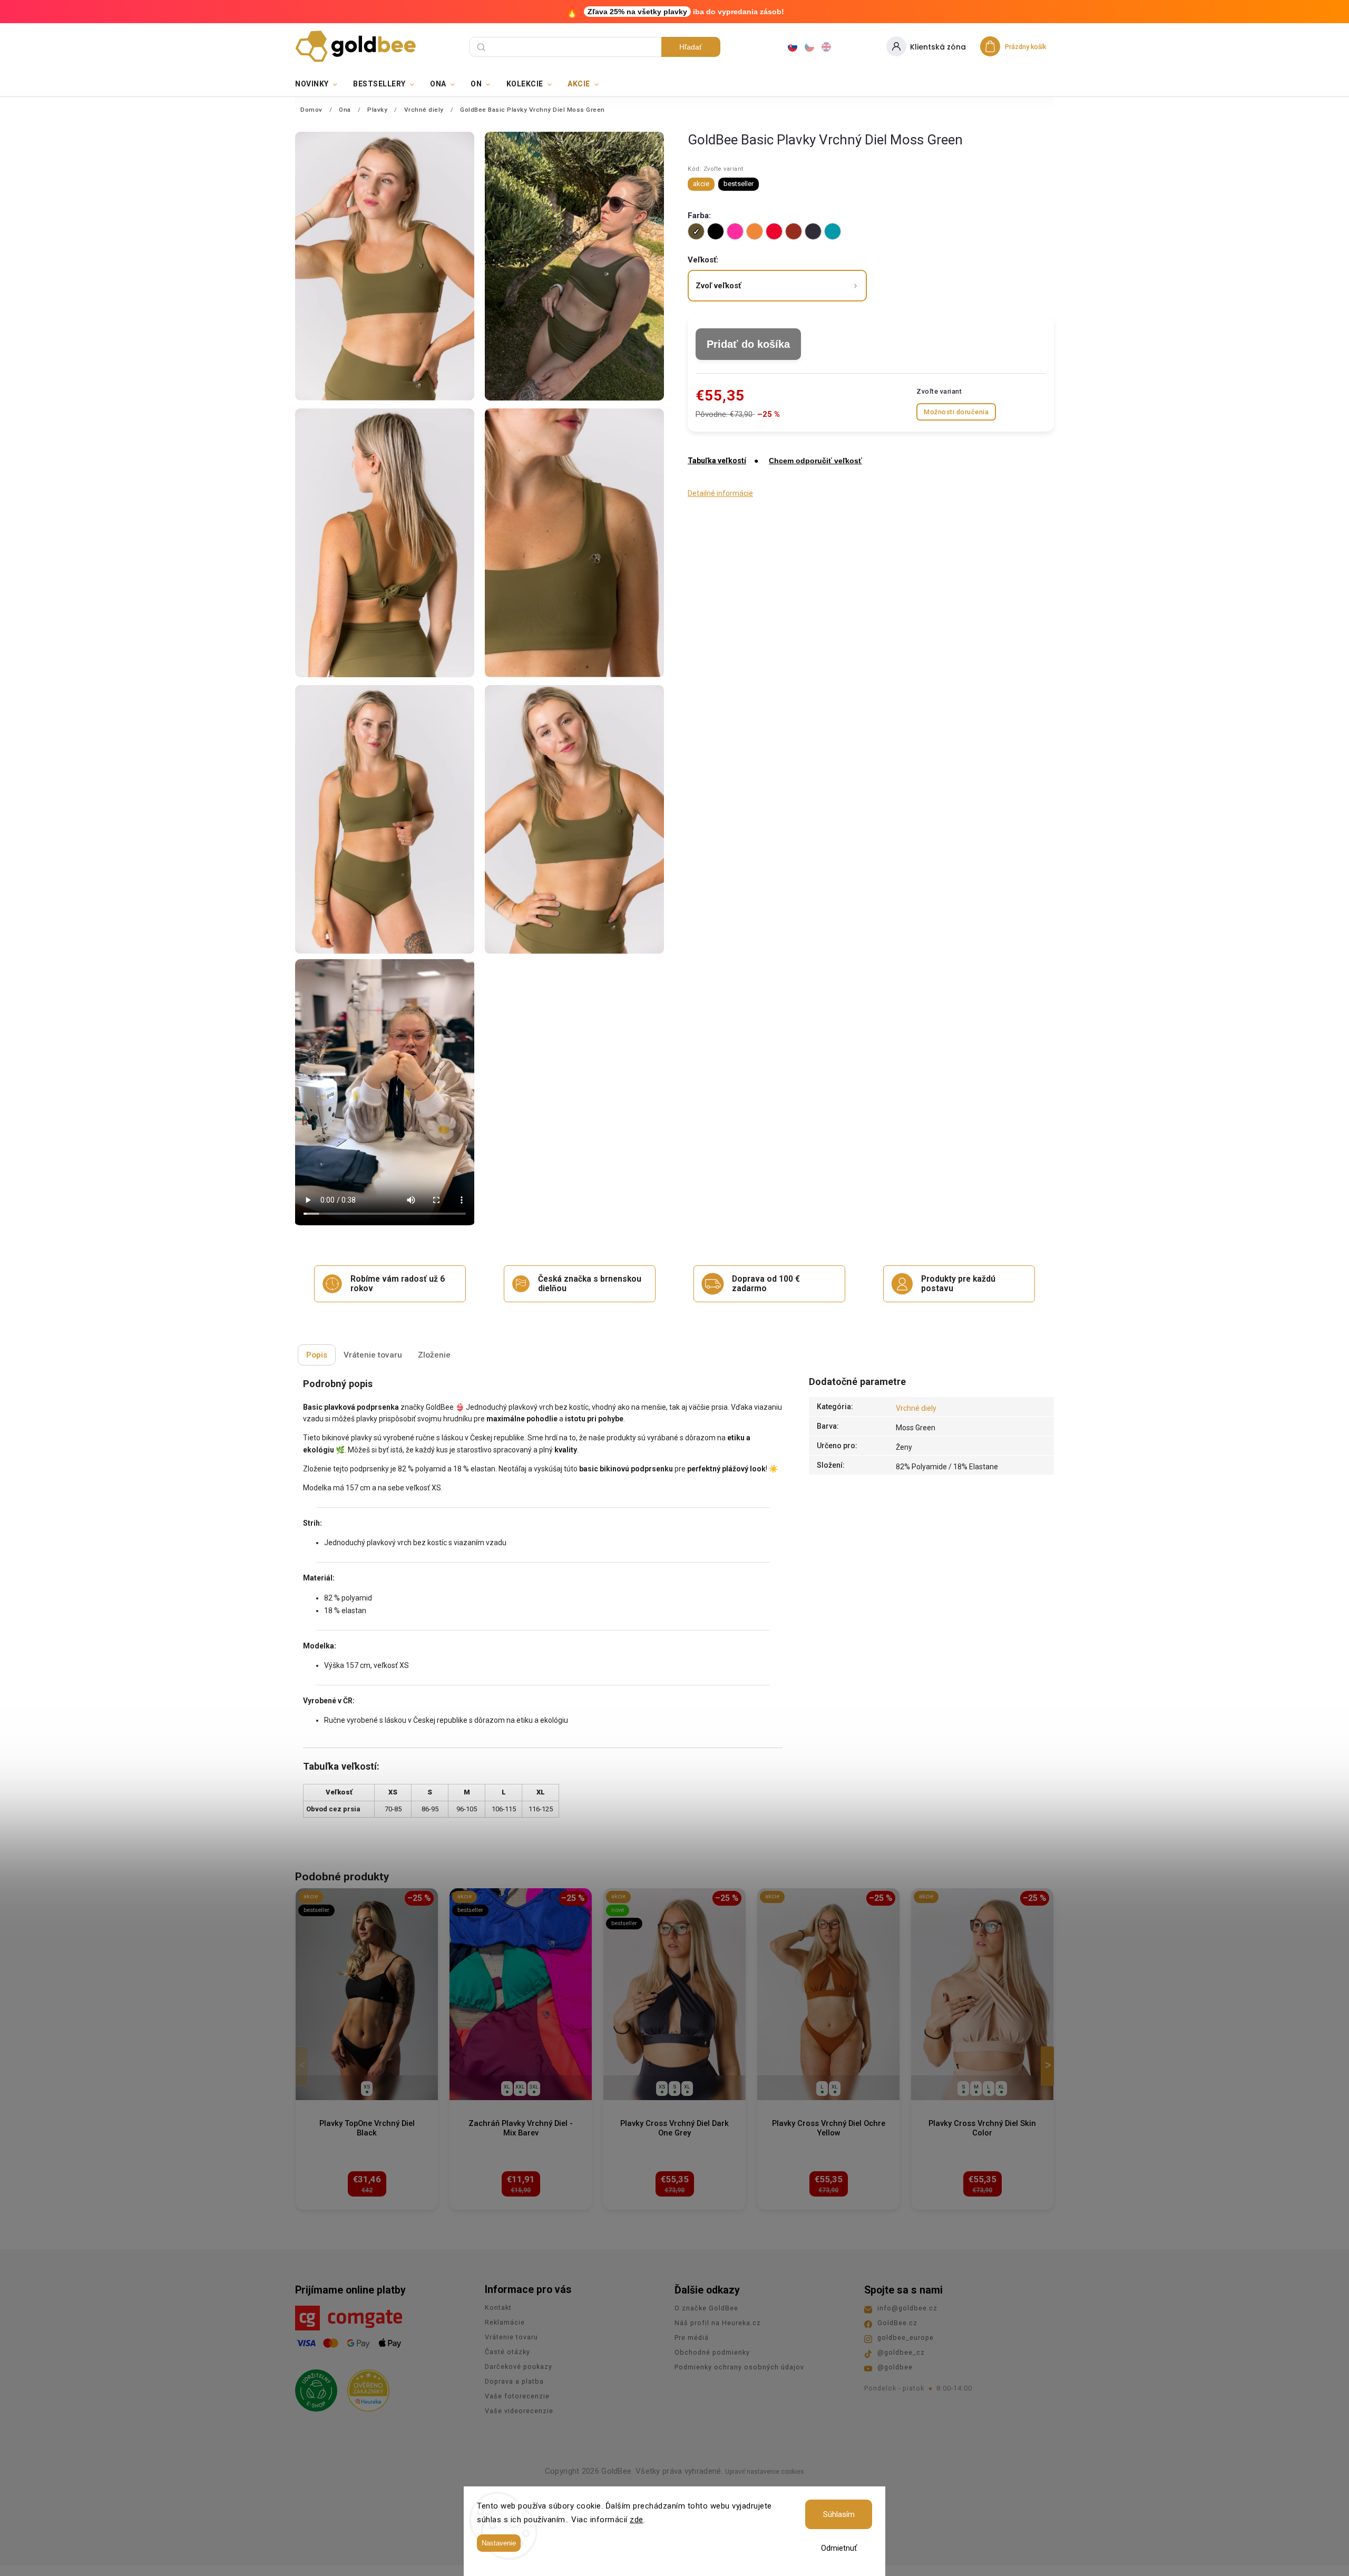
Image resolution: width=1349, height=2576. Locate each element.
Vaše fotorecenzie (517, 2396)
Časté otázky (507, 2352)
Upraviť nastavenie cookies (765, 2472)
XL (507, 2087)
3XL (534, 2087)
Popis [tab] (317, 1355)
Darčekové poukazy (519, 2367)
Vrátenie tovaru (511, 2337)
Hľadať (691, 47)
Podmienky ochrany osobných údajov (739, 2367)
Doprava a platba (514, 2381)
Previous (304, 2066)
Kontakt (498, 2307)
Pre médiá (692, 2338)
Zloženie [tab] (434, 1355)
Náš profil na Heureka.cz (718, 2323)
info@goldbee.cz (907, 2308)
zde (637, 2520)
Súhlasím (839, 2514)
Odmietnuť (839, 2548)
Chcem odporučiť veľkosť (815, 461)
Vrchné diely (916, 1408)
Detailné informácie (720, 493)
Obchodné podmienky (712, 2352)
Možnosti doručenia (956, 412)
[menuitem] (320, 84)
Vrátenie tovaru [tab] (373, 1355)
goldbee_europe (906, 2338)
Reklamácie (505, 2322)
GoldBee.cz (897, 2323)
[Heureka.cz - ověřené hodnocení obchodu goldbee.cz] (364, 2387)
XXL (520, 2087)
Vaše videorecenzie (519, 2411)
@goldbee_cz (901, 2352)
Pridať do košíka (748, 344)
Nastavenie (499, 2543)
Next (1049, 2066)
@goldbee (895, 2367)
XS (367, 2087)
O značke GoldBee (706, 2308)
